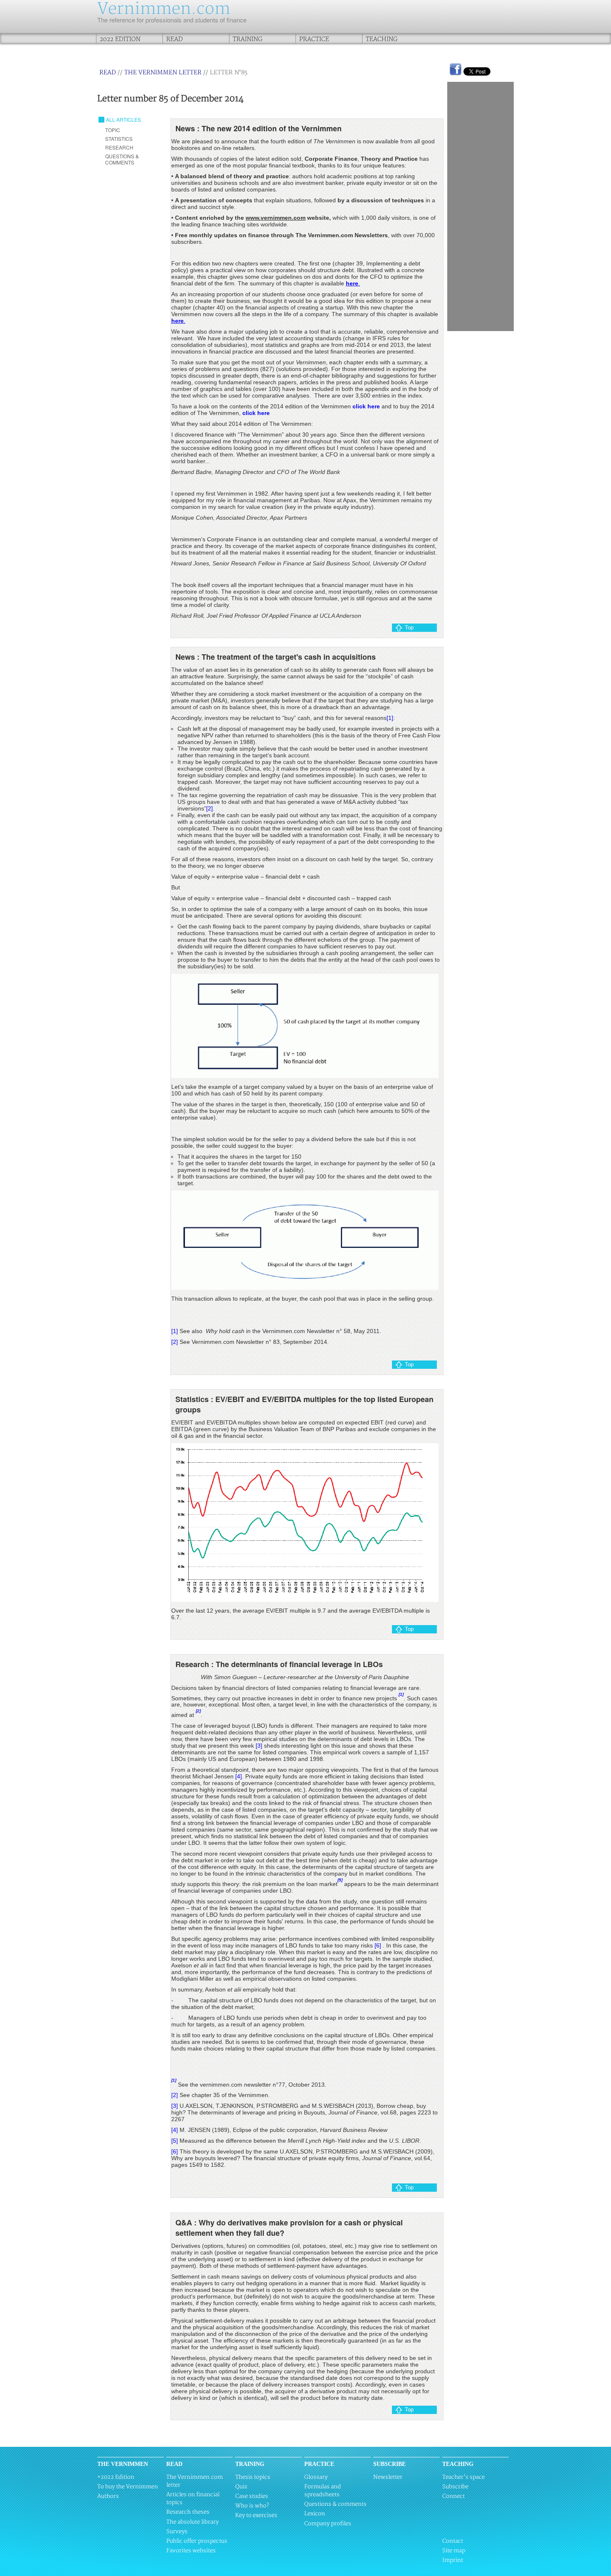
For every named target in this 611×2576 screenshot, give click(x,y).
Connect (453, 2496)
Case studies (252, 2496)
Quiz (241, 2487)
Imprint (453, 2560)
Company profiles (328, 2524)
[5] (175, 2141)
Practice (314, 39)
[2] (209, 808)
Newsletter (388, 2477)
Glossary (316, 2477)
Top (409, 627)
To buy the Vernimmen (128, 2487)
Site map (454, 2551)
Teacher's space (463, 2477)
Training (248, 39)
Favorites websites (191, 2551)
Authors (108, 2496)
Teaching (382, 39)
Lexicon (315, 2514)
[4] (239, 1776)
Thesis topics (253, 2477)
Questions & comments (335, 2504)
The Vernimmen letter (163, 72)
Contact (453, 2541)
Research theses (188, 2512)
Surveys (177, 2532)
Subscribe (455, 2487)
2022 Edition (120, 39)
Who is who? (252, 2506)
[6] (378, 1945)
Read (175, 39)
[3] (259, 1746)
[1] (390, 718)
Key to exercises (256, 2515)
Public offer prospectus (197, 2541)
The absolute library (192, 2522)
